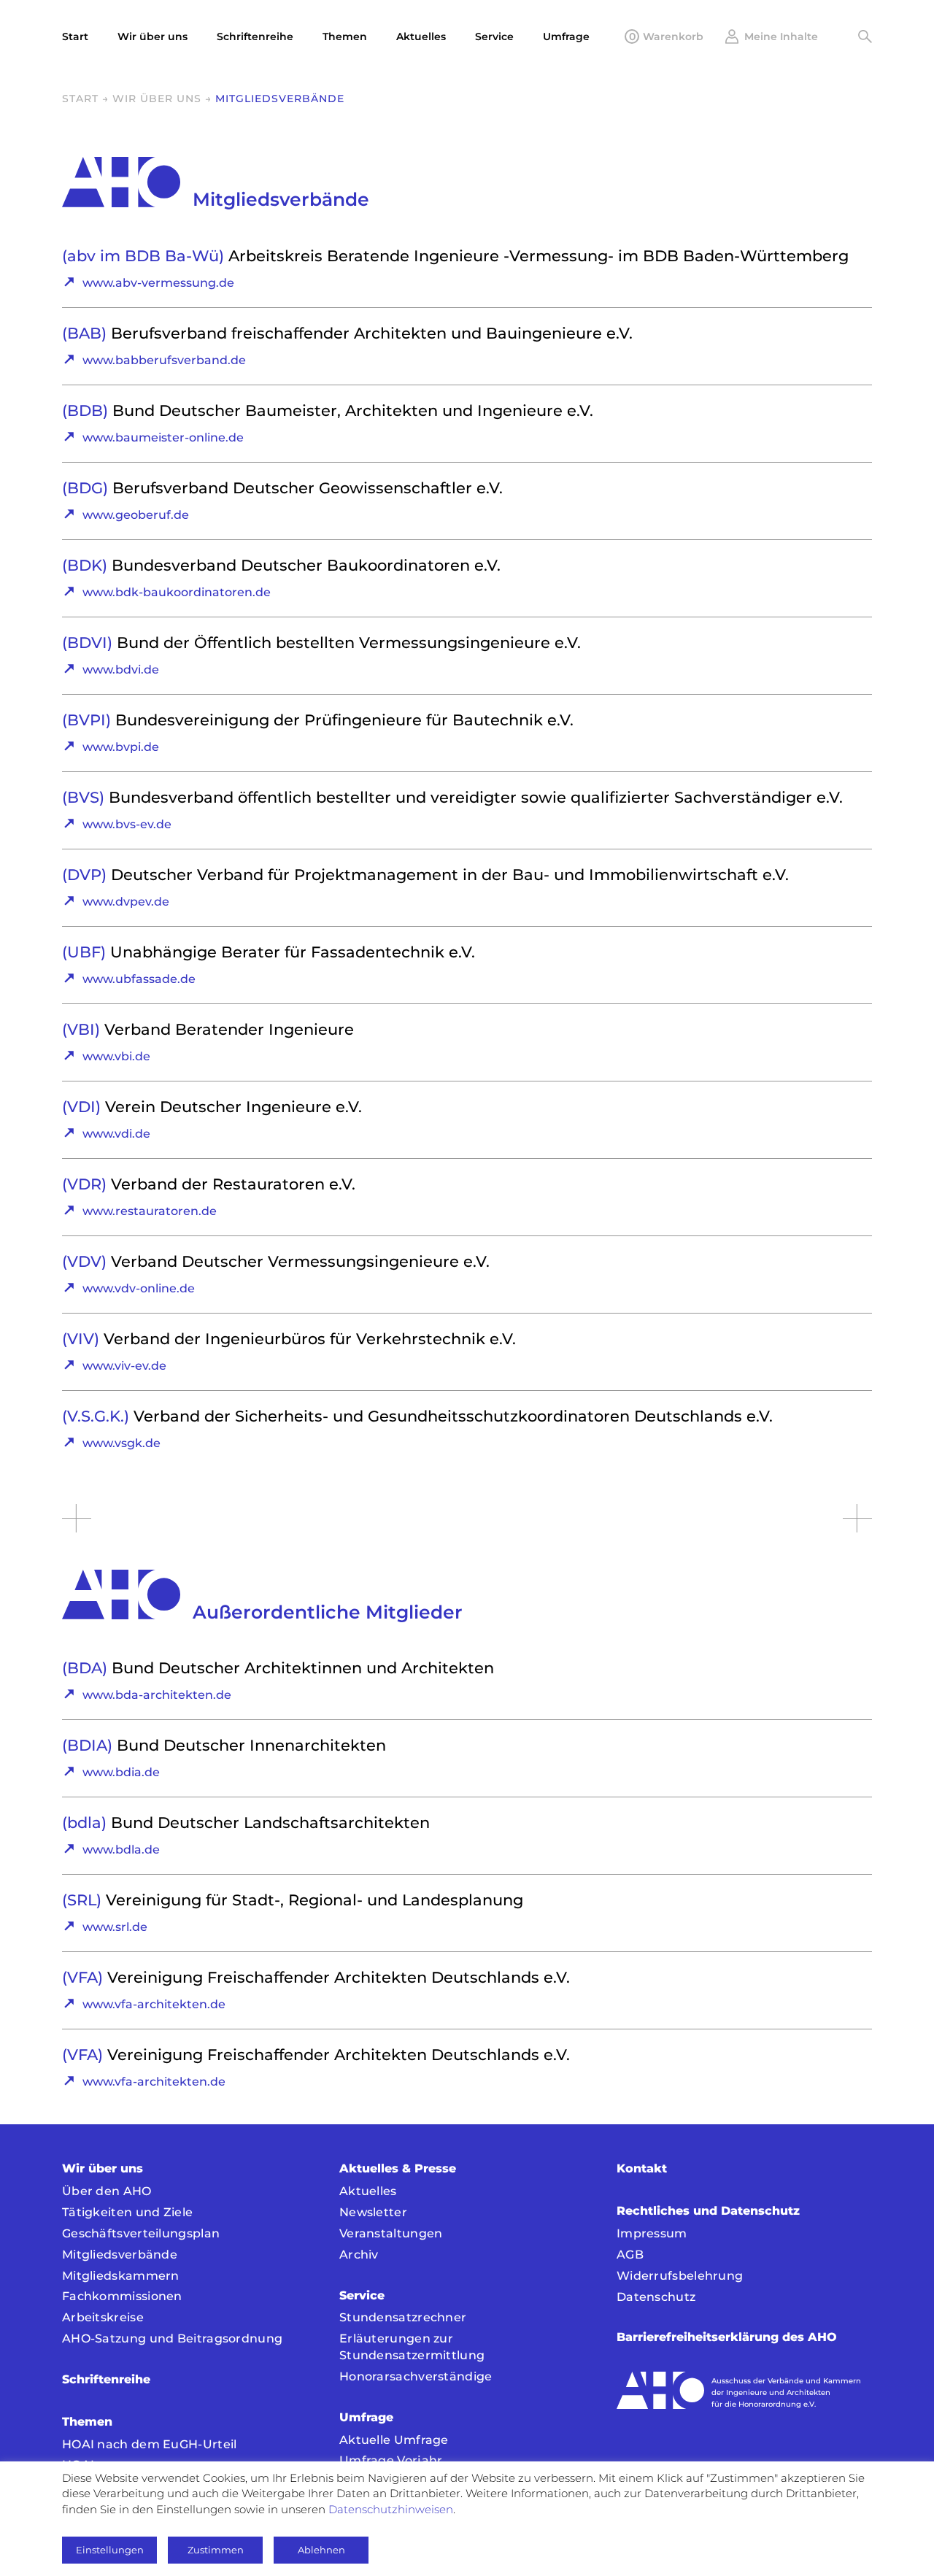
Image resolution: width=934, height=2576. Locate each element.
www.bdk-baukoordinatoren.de (177, 592)
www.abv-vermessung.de (158, 283)
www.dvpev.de (126, 902)
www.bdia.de (121, 1772)
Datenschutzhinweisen (391, 2509)
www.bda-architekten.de (157, 1695)
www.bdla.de (121, 1850)
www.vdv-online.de (139, 1288)
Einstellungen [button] (110, 2550)
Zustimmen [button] (216, 2550)
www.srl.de (115, 1927)
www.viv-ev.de (124, 1366)
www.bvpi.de (121, 747)
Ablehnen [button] (321, 2550)
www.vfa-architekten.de (154, 2004)
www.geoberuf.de (136, 515)
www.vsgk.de (121, 1443)
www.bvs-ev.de (127, 824)
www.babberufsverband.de (164, 360)
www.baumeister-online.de (163, 437)
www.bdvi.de (121, 670)
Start (80, 99)
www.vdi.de (116, 1134)
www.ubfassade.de (139, 979)
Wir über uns (157, 99)
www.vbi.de (116, 1056)
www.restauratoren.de (150, 1211)
